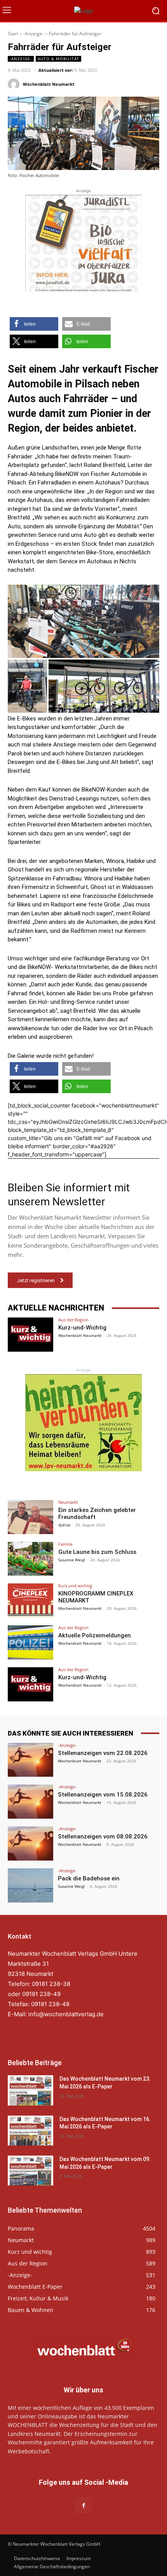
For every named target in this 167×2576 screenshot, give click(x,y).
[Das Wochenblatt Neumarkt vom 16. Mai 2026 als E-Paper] (30, 2131)
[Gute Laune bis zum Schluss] (30, 1559)
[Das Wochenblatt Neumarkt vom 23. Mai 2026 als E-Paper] (30, 2090)
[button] (34, 324)
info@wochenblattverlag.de (66, 2014)
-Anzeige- (34, 34)
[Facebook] (83, 2506)
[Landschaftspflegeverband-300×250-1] (83, 1423)
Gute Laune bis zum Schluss (97, 1552)
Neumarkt (68, 1502)
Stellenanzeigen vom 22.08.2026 (103, 1753)
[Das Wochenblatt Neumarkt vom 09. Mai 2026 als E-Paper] (30, 2171)
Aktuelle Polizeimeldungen (95, 1635)
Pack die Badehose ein (89, 1878)
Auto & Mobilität (58, 59)
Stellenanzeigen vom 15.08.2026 (103, 1795)
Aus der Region (73, 1320)
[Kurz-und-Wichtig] (30, 1335)
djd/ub (64, 1525)
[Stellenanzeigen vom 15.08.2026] (30, 1802)
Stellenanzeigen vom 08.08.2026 (103, 1837)
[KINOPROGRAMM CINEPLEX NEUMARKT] (30, 1600)
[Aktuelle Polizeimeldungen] (30, 1642)
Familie (65, 1544)
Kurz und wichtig (75, 1586)
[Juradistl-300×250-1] (83, 243)
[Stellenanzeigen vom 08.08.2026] (30, 1843)
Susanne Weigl (72, 1560)
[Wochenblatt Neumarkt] (15, 84)
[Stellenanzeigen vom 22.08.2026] (30, 1760)
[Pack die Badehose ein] (30, 1885)
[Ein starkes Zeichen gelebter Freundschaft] (30, 1517)
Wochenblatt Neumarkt (49, 84)
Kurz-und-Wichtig (82, 1328)
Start (13, 34)
